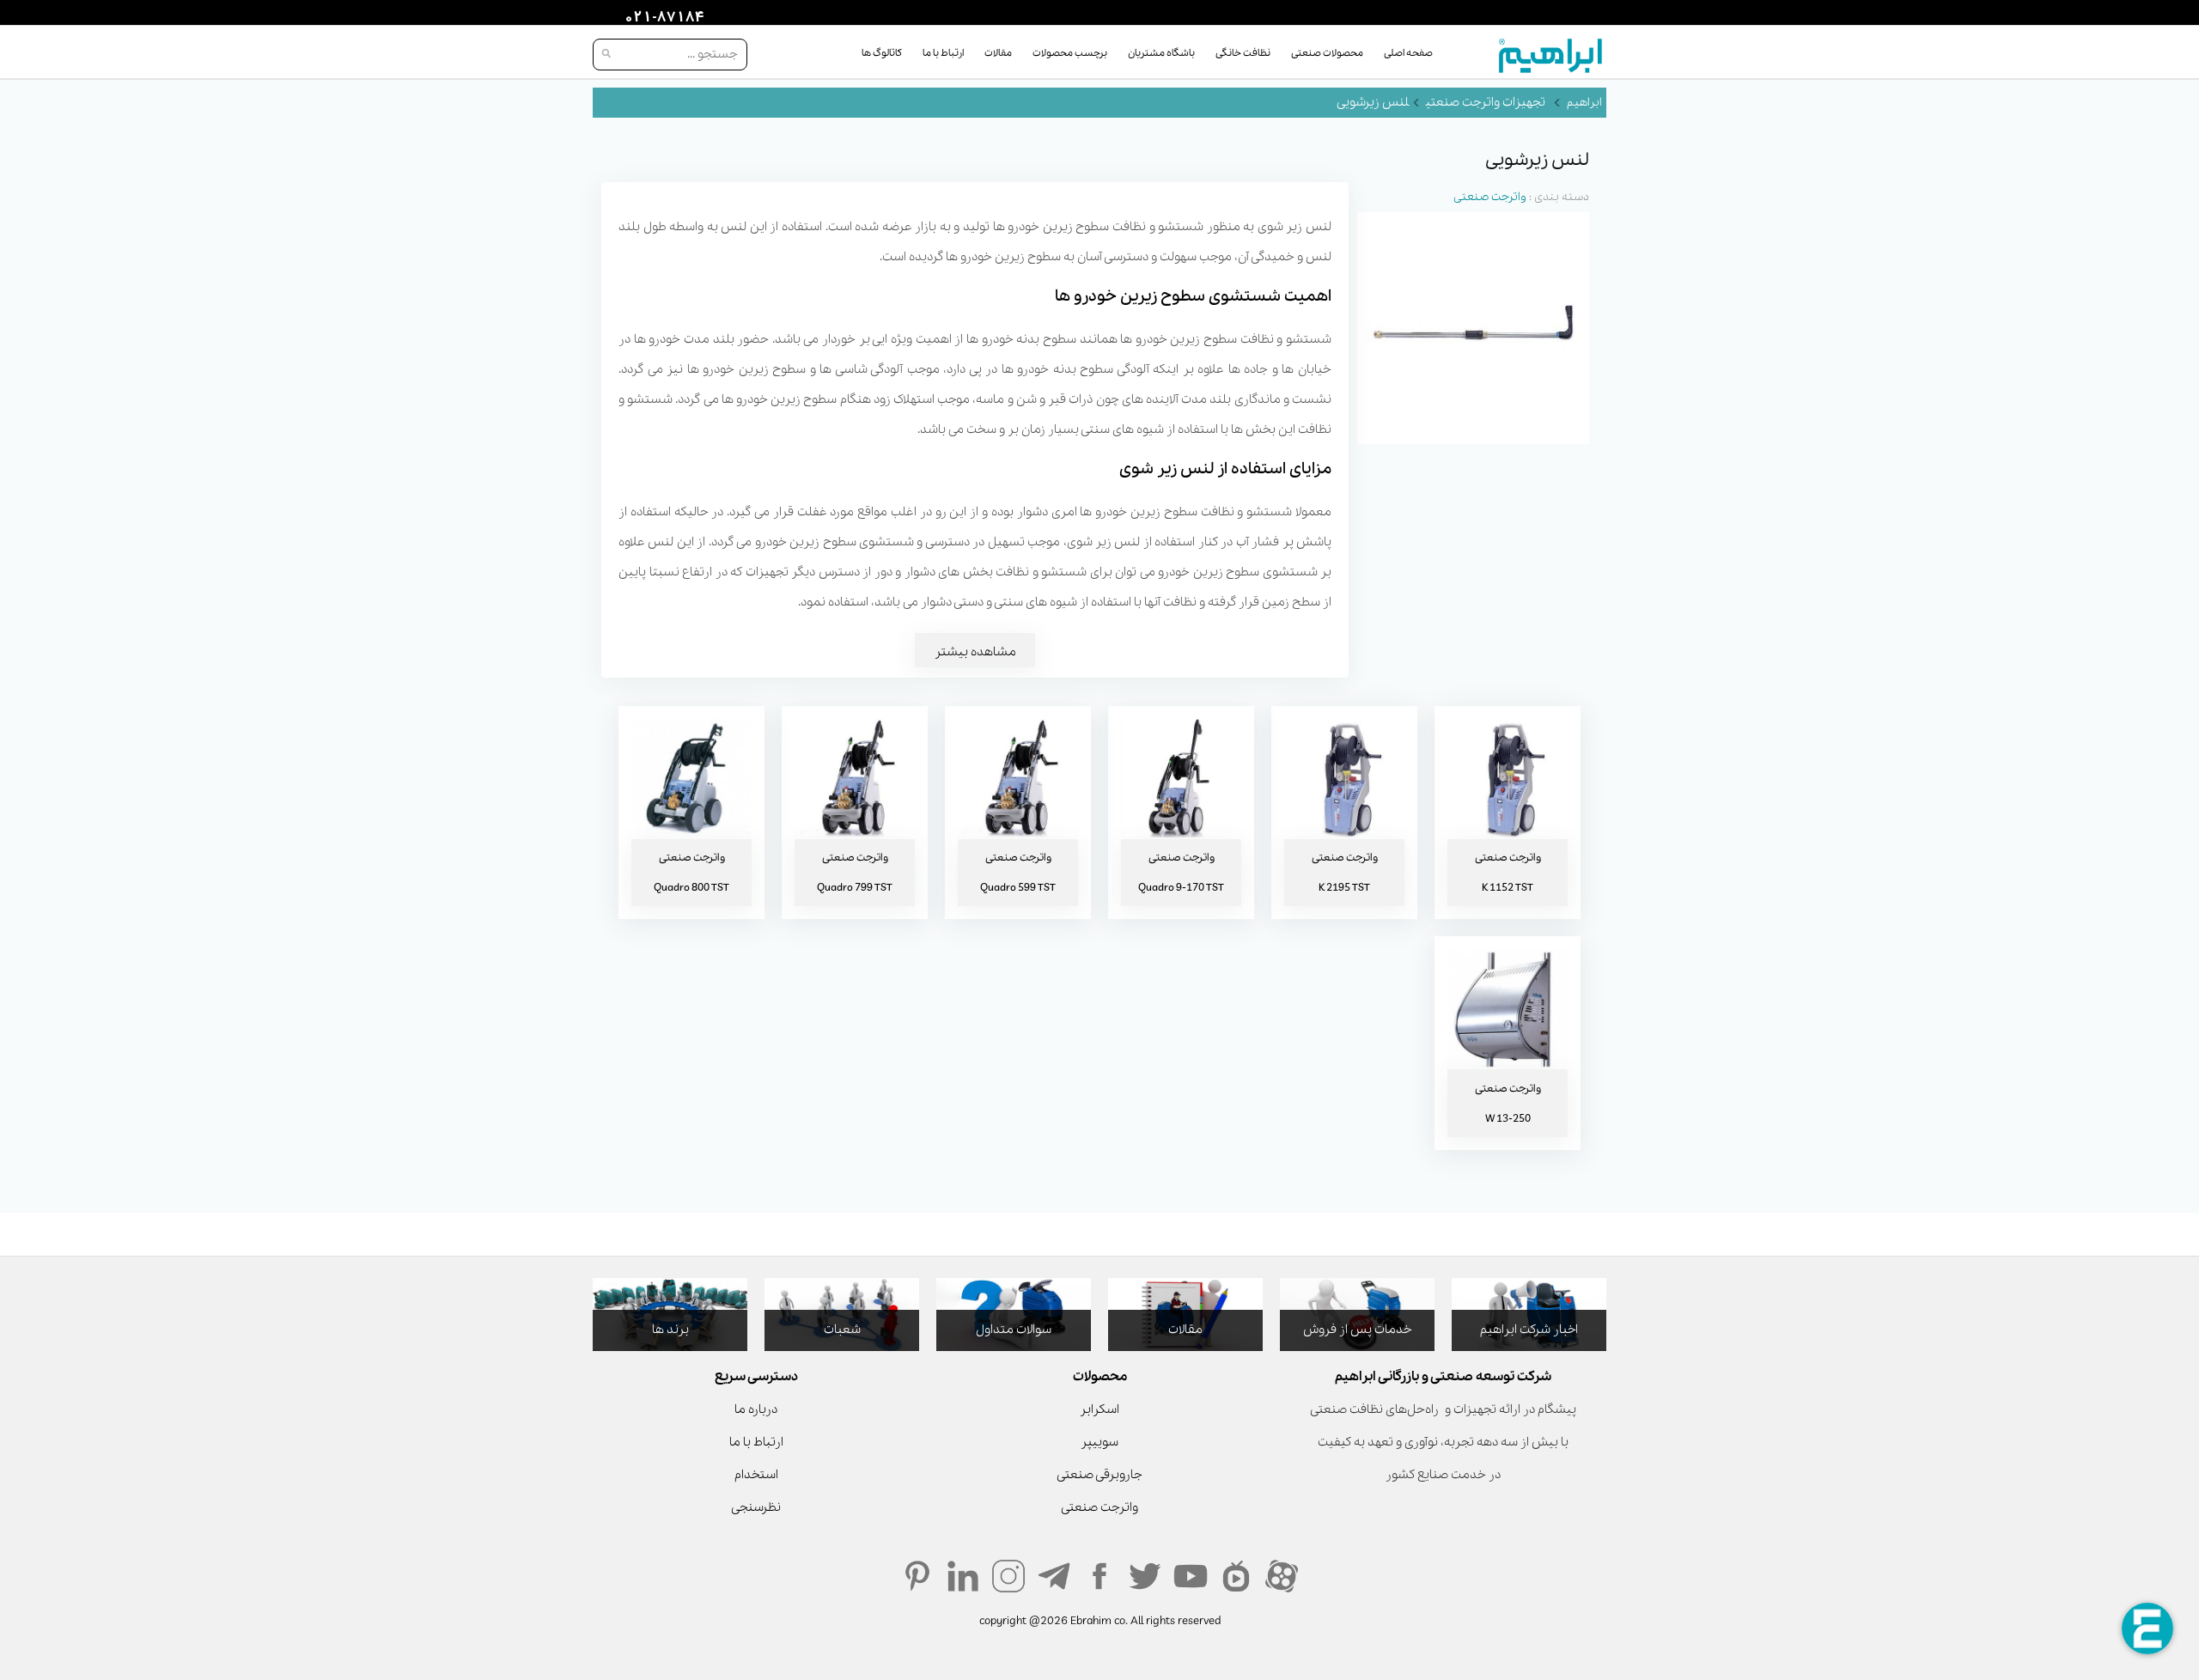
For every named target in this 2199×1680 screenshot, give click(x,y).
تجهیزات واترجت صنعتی (1486, 102)
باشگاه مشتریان (1161, 53)
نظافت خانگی (1243, 53)
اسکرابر (1099, 1409)
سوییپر (1099, 1442)
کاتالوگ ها (882, 53)
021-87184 (662, 18)
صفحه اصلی (1408, 53)
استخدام (756, 1475)
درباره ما (756, 1409)
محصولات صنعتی (1327, 53)
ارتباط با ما (943, 53)
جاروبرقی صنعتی (1099, 1475)
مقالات (998, 53)
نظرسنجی (756, 1507)
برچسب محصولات (1070, 53)
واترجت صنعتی (1490, 197)
